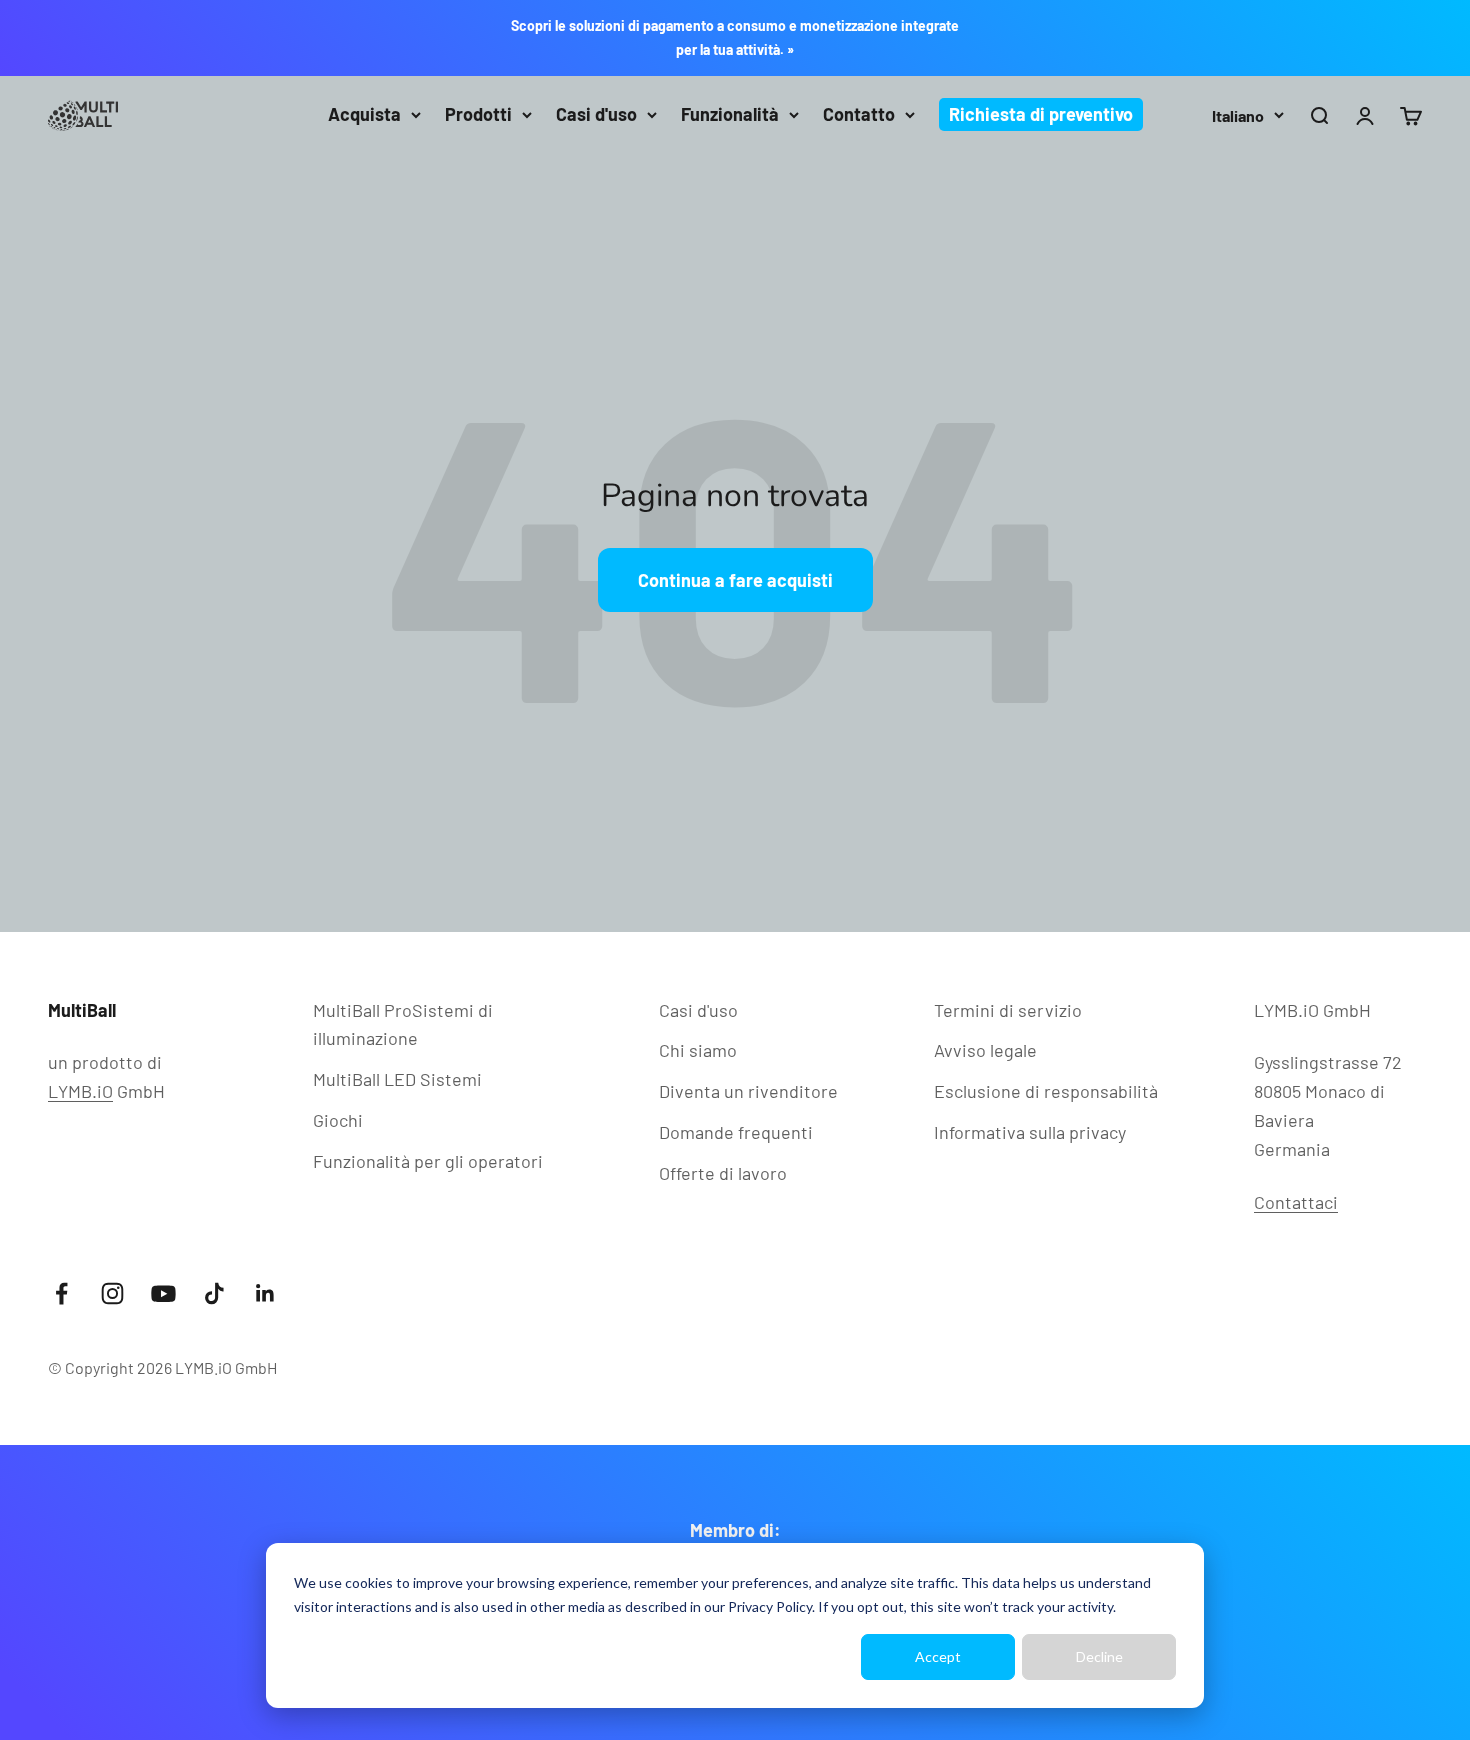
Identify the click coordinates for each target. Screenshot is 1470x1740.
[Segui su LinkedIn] (265, 1293)
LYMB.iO (80, 1091)
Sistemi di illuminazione (403, 1024)
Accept (938, 1656)
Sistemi (397, 1079)
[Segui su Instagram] (112, 1293)
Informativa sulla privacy (1030, 1132)
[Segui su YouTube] (163, 1293)
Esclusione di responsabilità (1046, 1091)
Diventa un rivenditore (748, 1091)
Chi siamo (698, 1050)
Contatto (859, 114)
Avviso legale (985, 1050)
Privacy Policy (770, 1606)
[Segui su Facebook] (61, 1293)
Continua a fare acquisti (735, 580)
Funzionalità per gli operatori (428, 1161)
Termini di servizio (1008, 1010)
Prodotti (478, 114)
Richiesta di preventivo (1041, 114)
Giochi (338, 1120)
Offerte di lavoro (723, 1173)
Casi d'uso (596, 114)
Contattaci (1296, 1202)
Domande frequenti (736, 1132)
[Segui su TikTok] (214, 1293)
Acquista (364, 114)
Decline (1099, 1656)
